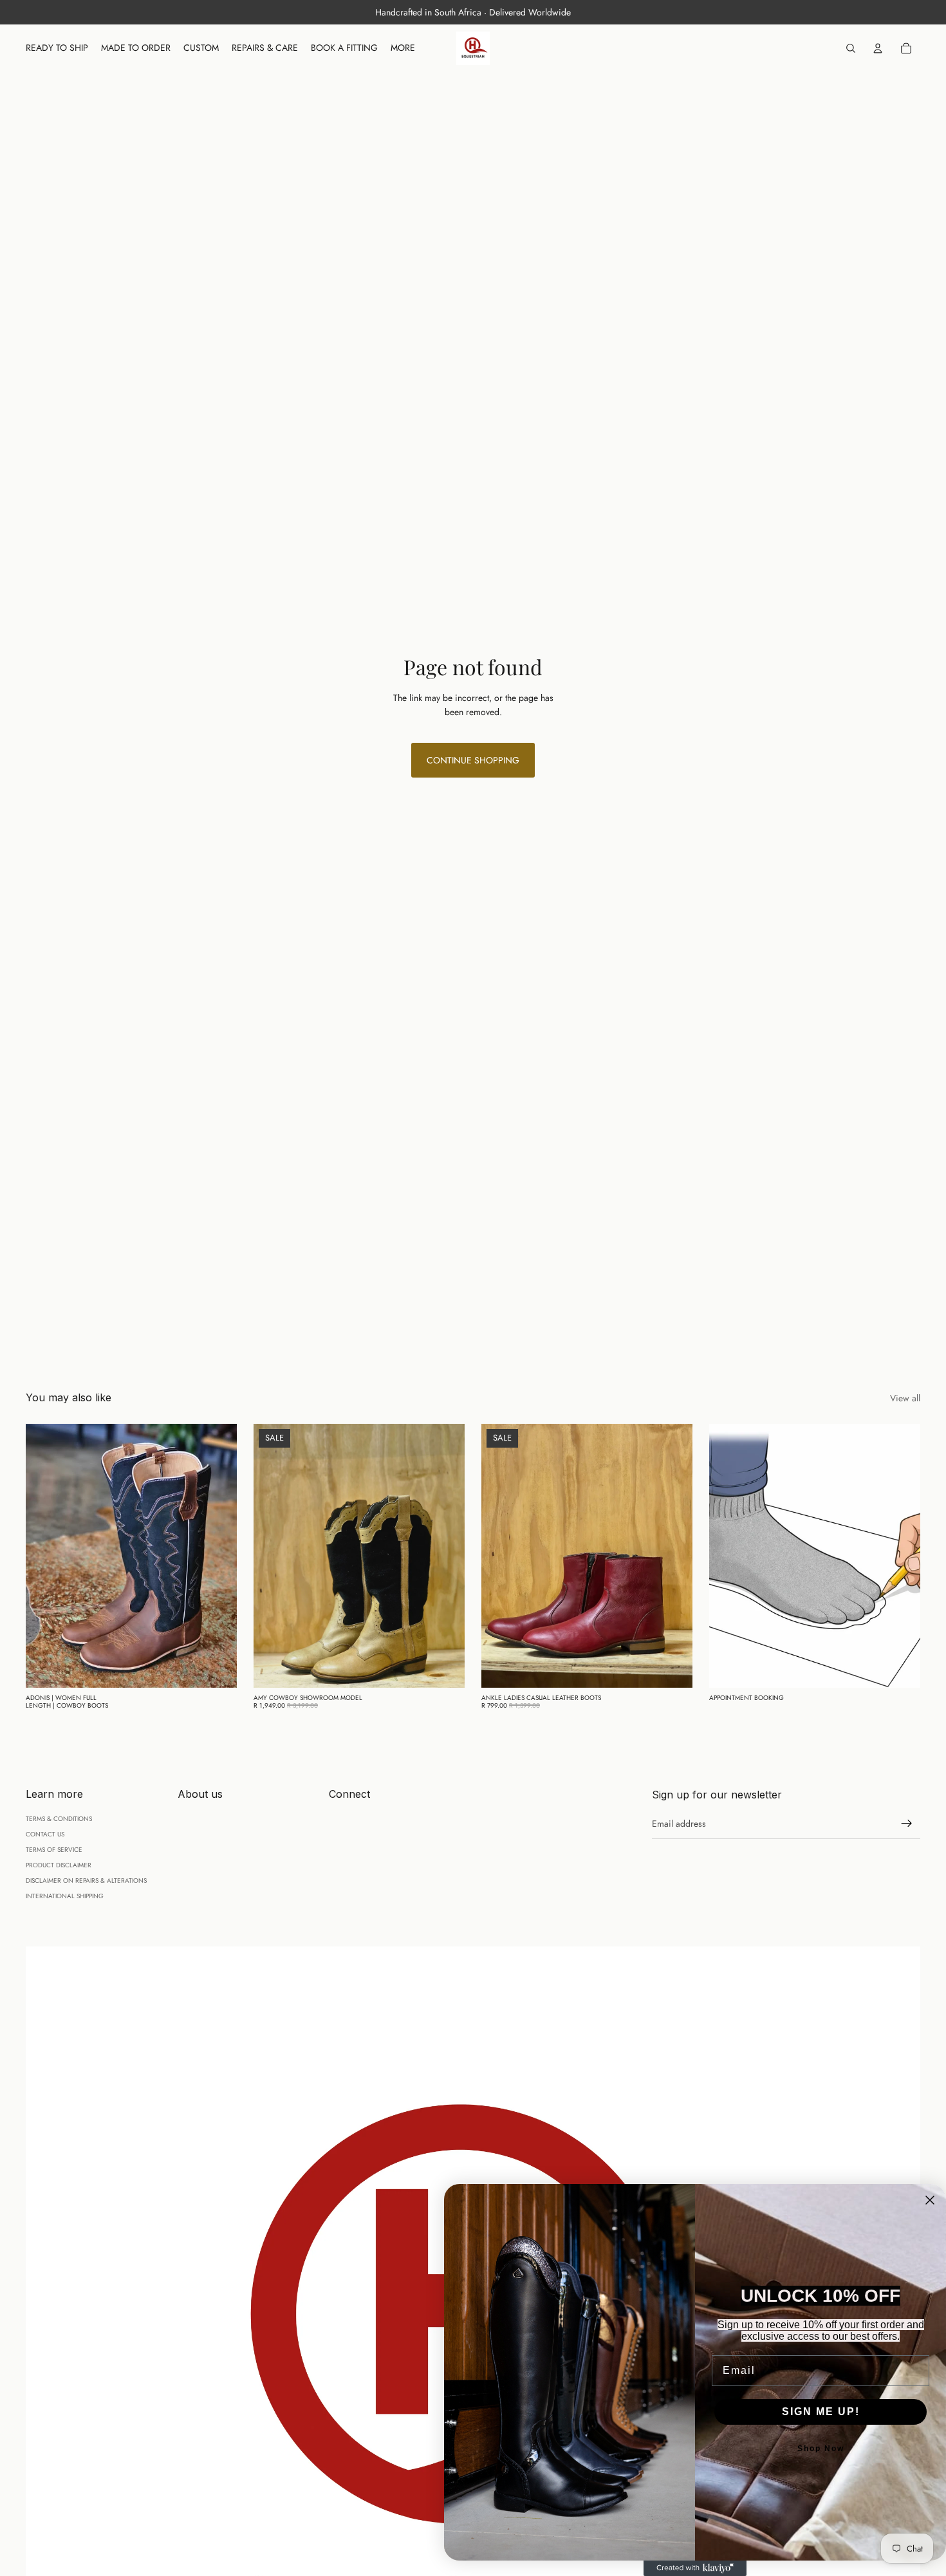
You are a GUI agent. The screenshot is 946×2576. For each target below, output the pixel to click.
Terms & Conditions (59, 1819)
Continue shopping (473, 760)
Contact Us (45, 1834)
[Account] (878, 48)
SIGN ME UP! (821, 2412)
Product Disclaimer (59, 1865)
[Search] (851, 48)
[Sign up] (907, 1824)
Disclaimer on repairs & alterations (86, 1881)
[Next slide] (218, 1556)
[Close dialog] (930, 2200)
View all (905, 1398)
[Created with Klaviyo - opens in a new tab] (695, 2568)
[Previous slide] (45, 1556)
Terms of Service (54, 1850)
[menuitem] (403, 48)
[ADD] (217, 1668)
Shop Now (821, 2449)
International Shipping (65, 1896)
